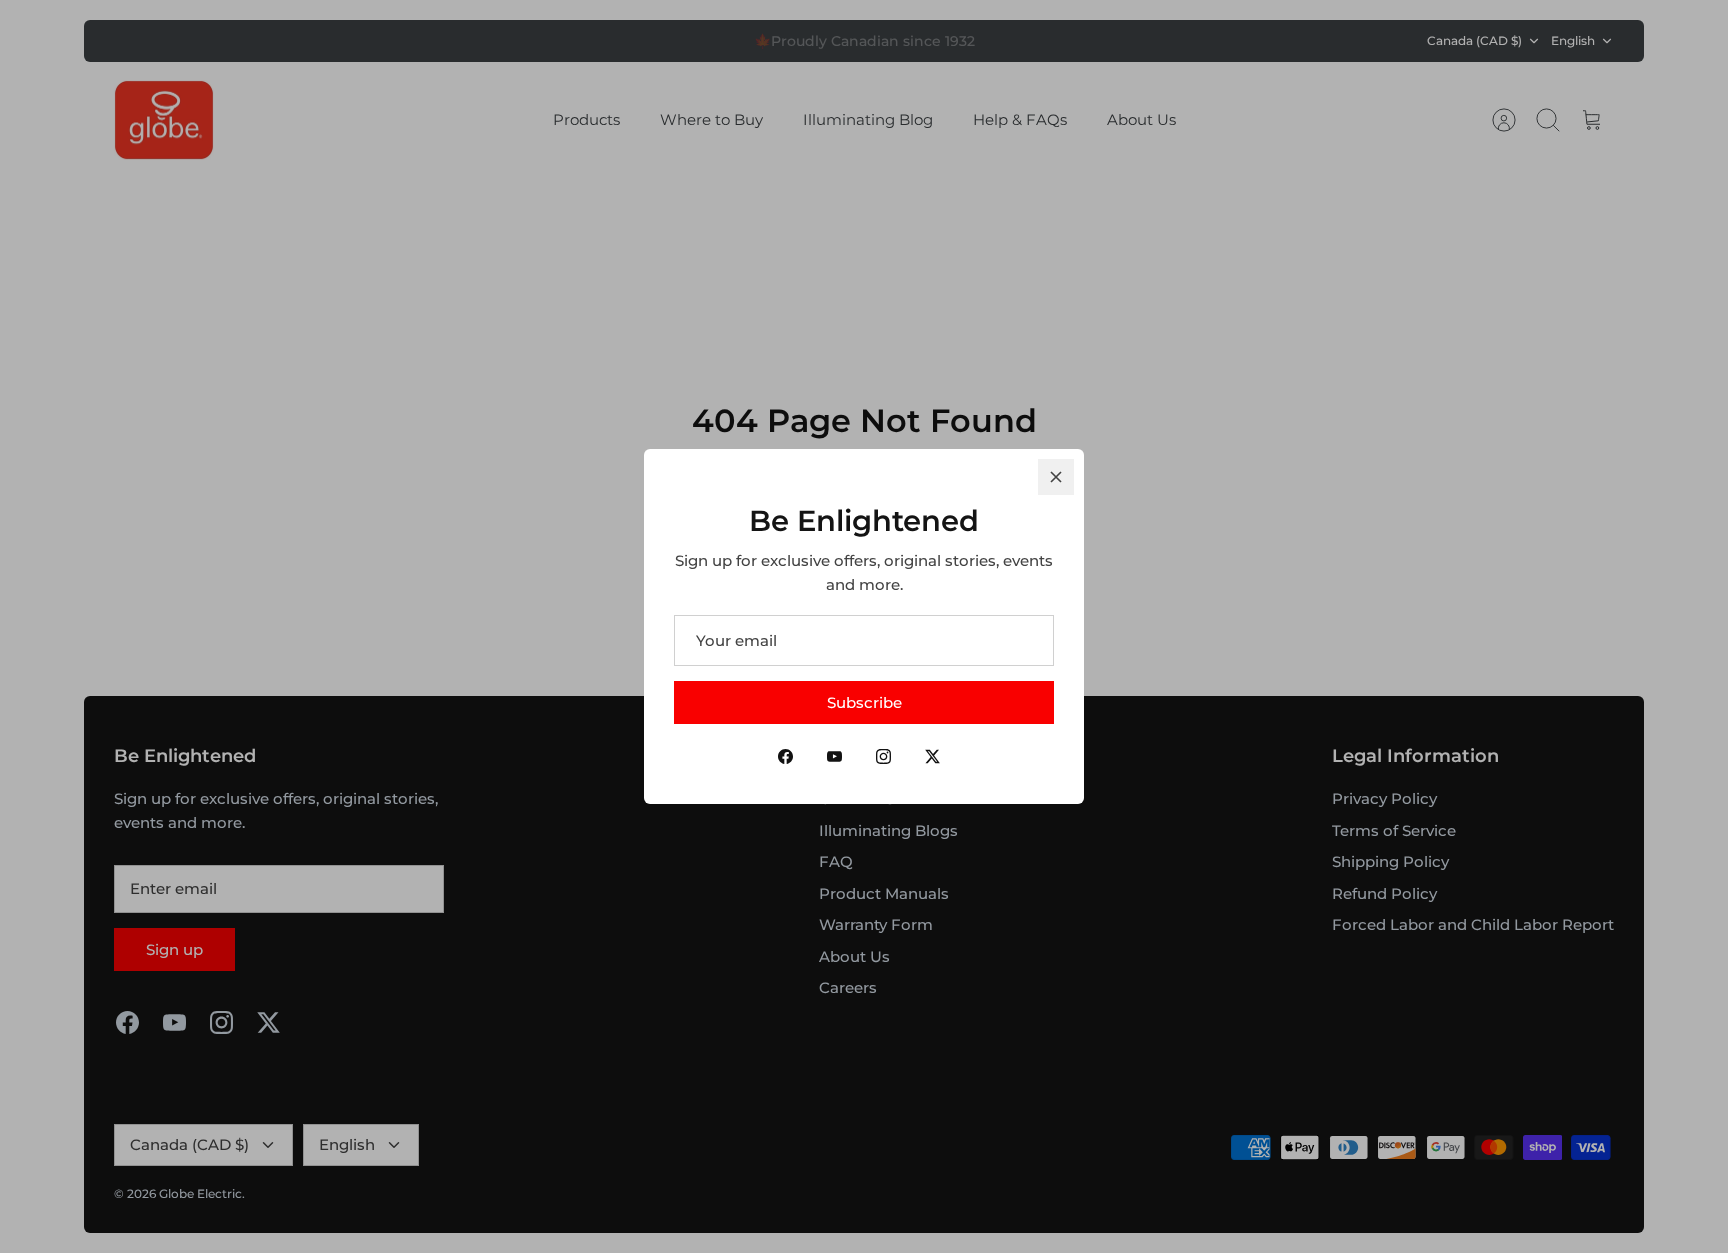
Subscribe (864, 702)
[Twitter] (932, 756)
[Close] (1056, 477)
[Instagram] (883, 756)
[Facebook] (785, 756)
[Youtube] (834, 756)
